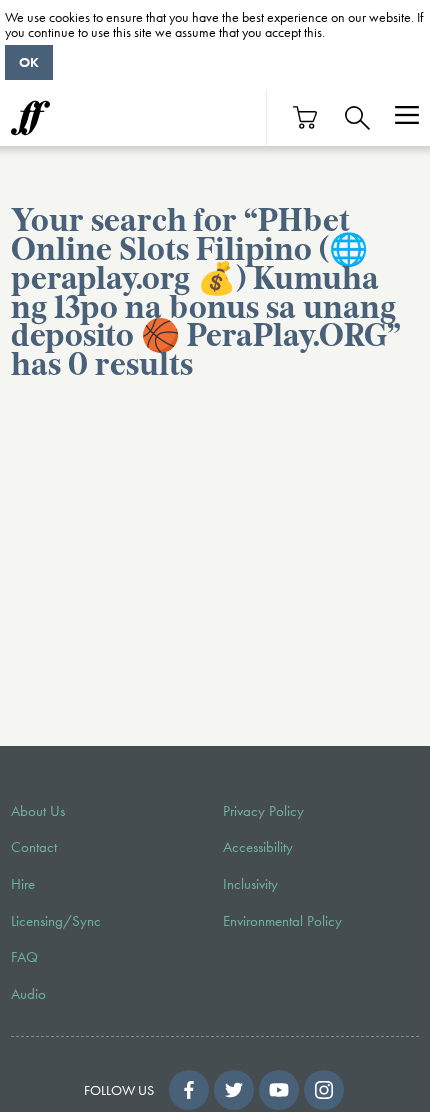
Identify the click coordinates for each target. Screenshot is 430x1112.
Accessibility (258, 847)
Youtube (279, 1090)
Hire (23, 884)
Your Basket (306, 117)
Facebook (189, 1090)
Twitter (234, 1090)
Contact (34, 847)
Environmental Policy (282, 921)
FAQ (24, 957)
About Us (38, 811)
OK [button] (29, 62)
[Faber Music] (30, 118)
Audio (28, 994)
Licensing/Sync (56, 921)
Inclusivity (250, 884)
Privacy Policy (263, 811)
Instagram (324, 1090)
